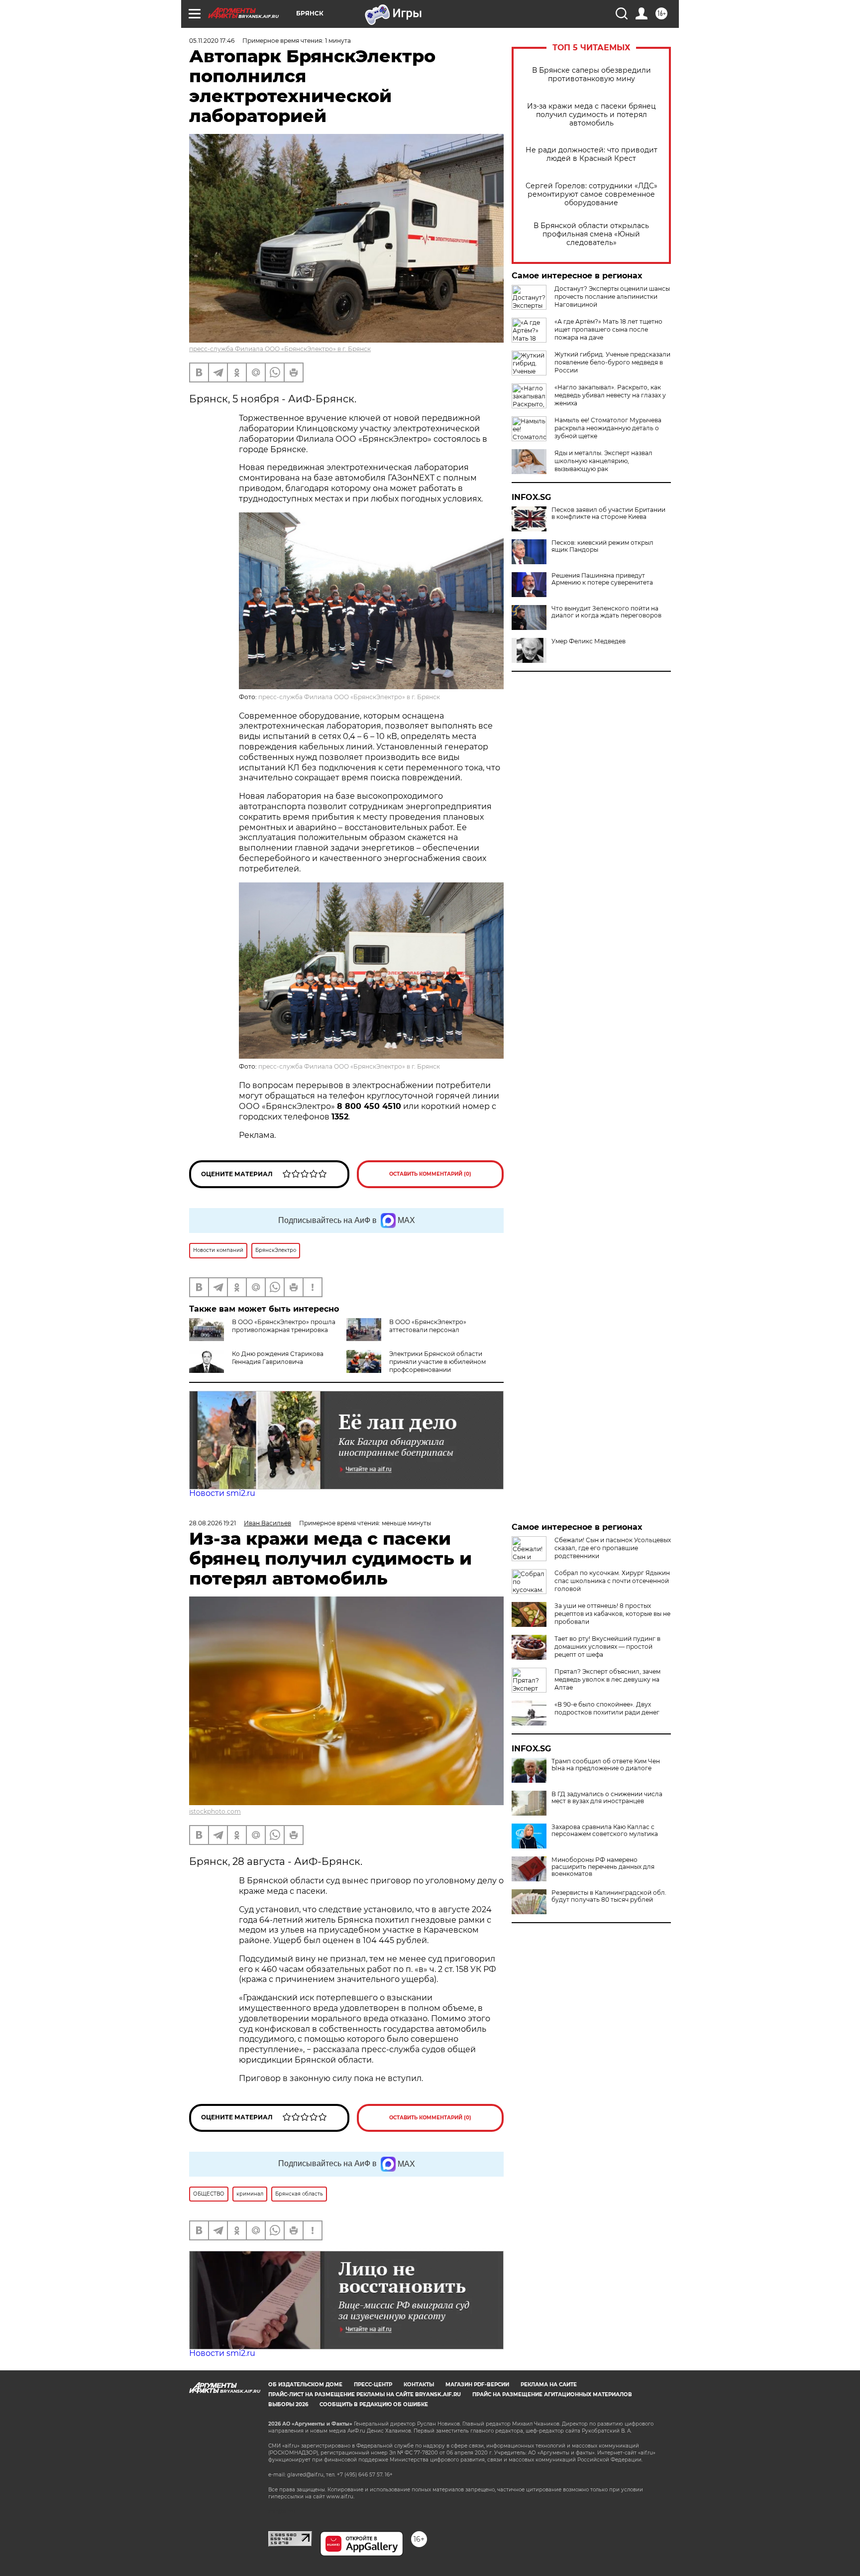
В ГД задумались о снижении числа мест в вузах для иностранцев (607, 1798)
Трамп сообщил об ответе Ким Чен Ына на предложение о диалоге (606, 1765)
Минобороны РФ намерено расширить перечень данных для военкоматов (603, 1867)
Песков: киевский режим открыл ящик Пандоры (602, 546)
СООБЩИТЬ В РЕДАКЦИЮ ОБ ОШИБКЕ (374, 2404)
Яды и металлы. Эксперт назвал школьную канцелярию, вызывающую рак (603, 461)
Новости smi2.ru (222, 1493)
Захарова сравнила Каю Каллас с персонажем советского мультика (605, 1831)
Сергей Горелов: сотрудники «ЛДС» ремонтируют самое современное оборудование (591, 194)
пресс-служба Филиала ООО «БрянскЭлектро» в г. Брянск (280, 349)
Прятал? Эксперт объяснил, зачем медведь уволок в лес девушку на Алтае (607, 1679)
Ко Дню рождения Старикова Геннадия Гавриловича (278, 1358)
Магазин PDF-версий (477, 2385)
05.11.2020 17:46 (212, 41)
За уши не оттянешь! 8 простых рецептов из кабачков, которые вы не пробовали (612, 1614)
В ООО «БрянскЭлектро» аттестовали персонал (428, 1326)
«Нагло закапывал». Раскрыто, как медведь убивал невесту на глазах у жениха (610, 395)
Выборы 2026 (288, 2404)
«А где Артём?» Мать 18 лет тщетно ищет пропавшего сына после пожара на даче (608, 329)
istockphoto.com (215, 1811)
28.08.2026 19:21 (213, 1523)
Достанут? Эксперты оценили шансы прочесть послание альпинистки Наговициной (612, 297)
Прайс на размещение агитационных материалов (552, 2394)
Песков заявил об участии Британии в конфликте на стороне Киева (608, 513)
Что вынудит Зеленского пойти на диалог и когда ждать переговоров (606, 612)
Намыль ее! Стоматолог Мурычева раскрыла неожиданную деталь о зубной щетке (608, 428)
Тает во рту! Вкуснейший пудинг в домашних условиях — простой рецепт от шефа (607, 1647)
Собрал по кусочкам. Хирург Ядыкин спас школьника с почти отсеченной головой (612, 1581)
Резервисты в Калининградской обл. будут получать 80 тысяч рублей (609, 1896)
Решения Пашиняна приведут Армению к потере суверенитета (602, 579)
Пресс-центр (373, 2385)
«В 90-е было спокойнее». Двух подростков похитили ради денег (607, 1708)
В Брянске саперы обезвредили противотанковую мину (591, 75)
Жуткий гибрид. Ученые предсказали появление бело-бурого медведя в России (612, 362)
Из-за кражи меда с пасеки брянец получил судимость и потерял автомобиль (591, 115)
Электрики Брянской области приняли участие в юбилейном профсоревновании (437, 1362)
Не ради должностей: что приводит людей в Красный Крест (591, 154)
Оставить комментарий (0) (430, 1174)
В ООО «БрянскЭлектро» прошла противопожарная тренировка (284, 1326)
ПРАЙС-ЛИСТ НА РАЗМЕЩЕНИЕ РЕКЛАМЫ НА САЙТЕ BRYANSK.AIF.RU (365, 2394)
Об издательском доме (305, 2385)
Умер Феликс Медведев (589, 641)
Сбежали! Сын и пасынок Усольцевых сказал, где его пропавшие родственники (613, 1548)
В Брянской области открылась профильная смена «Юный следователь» (591, 234)
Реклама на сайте (549, 2385)
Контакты (419, 2385)
